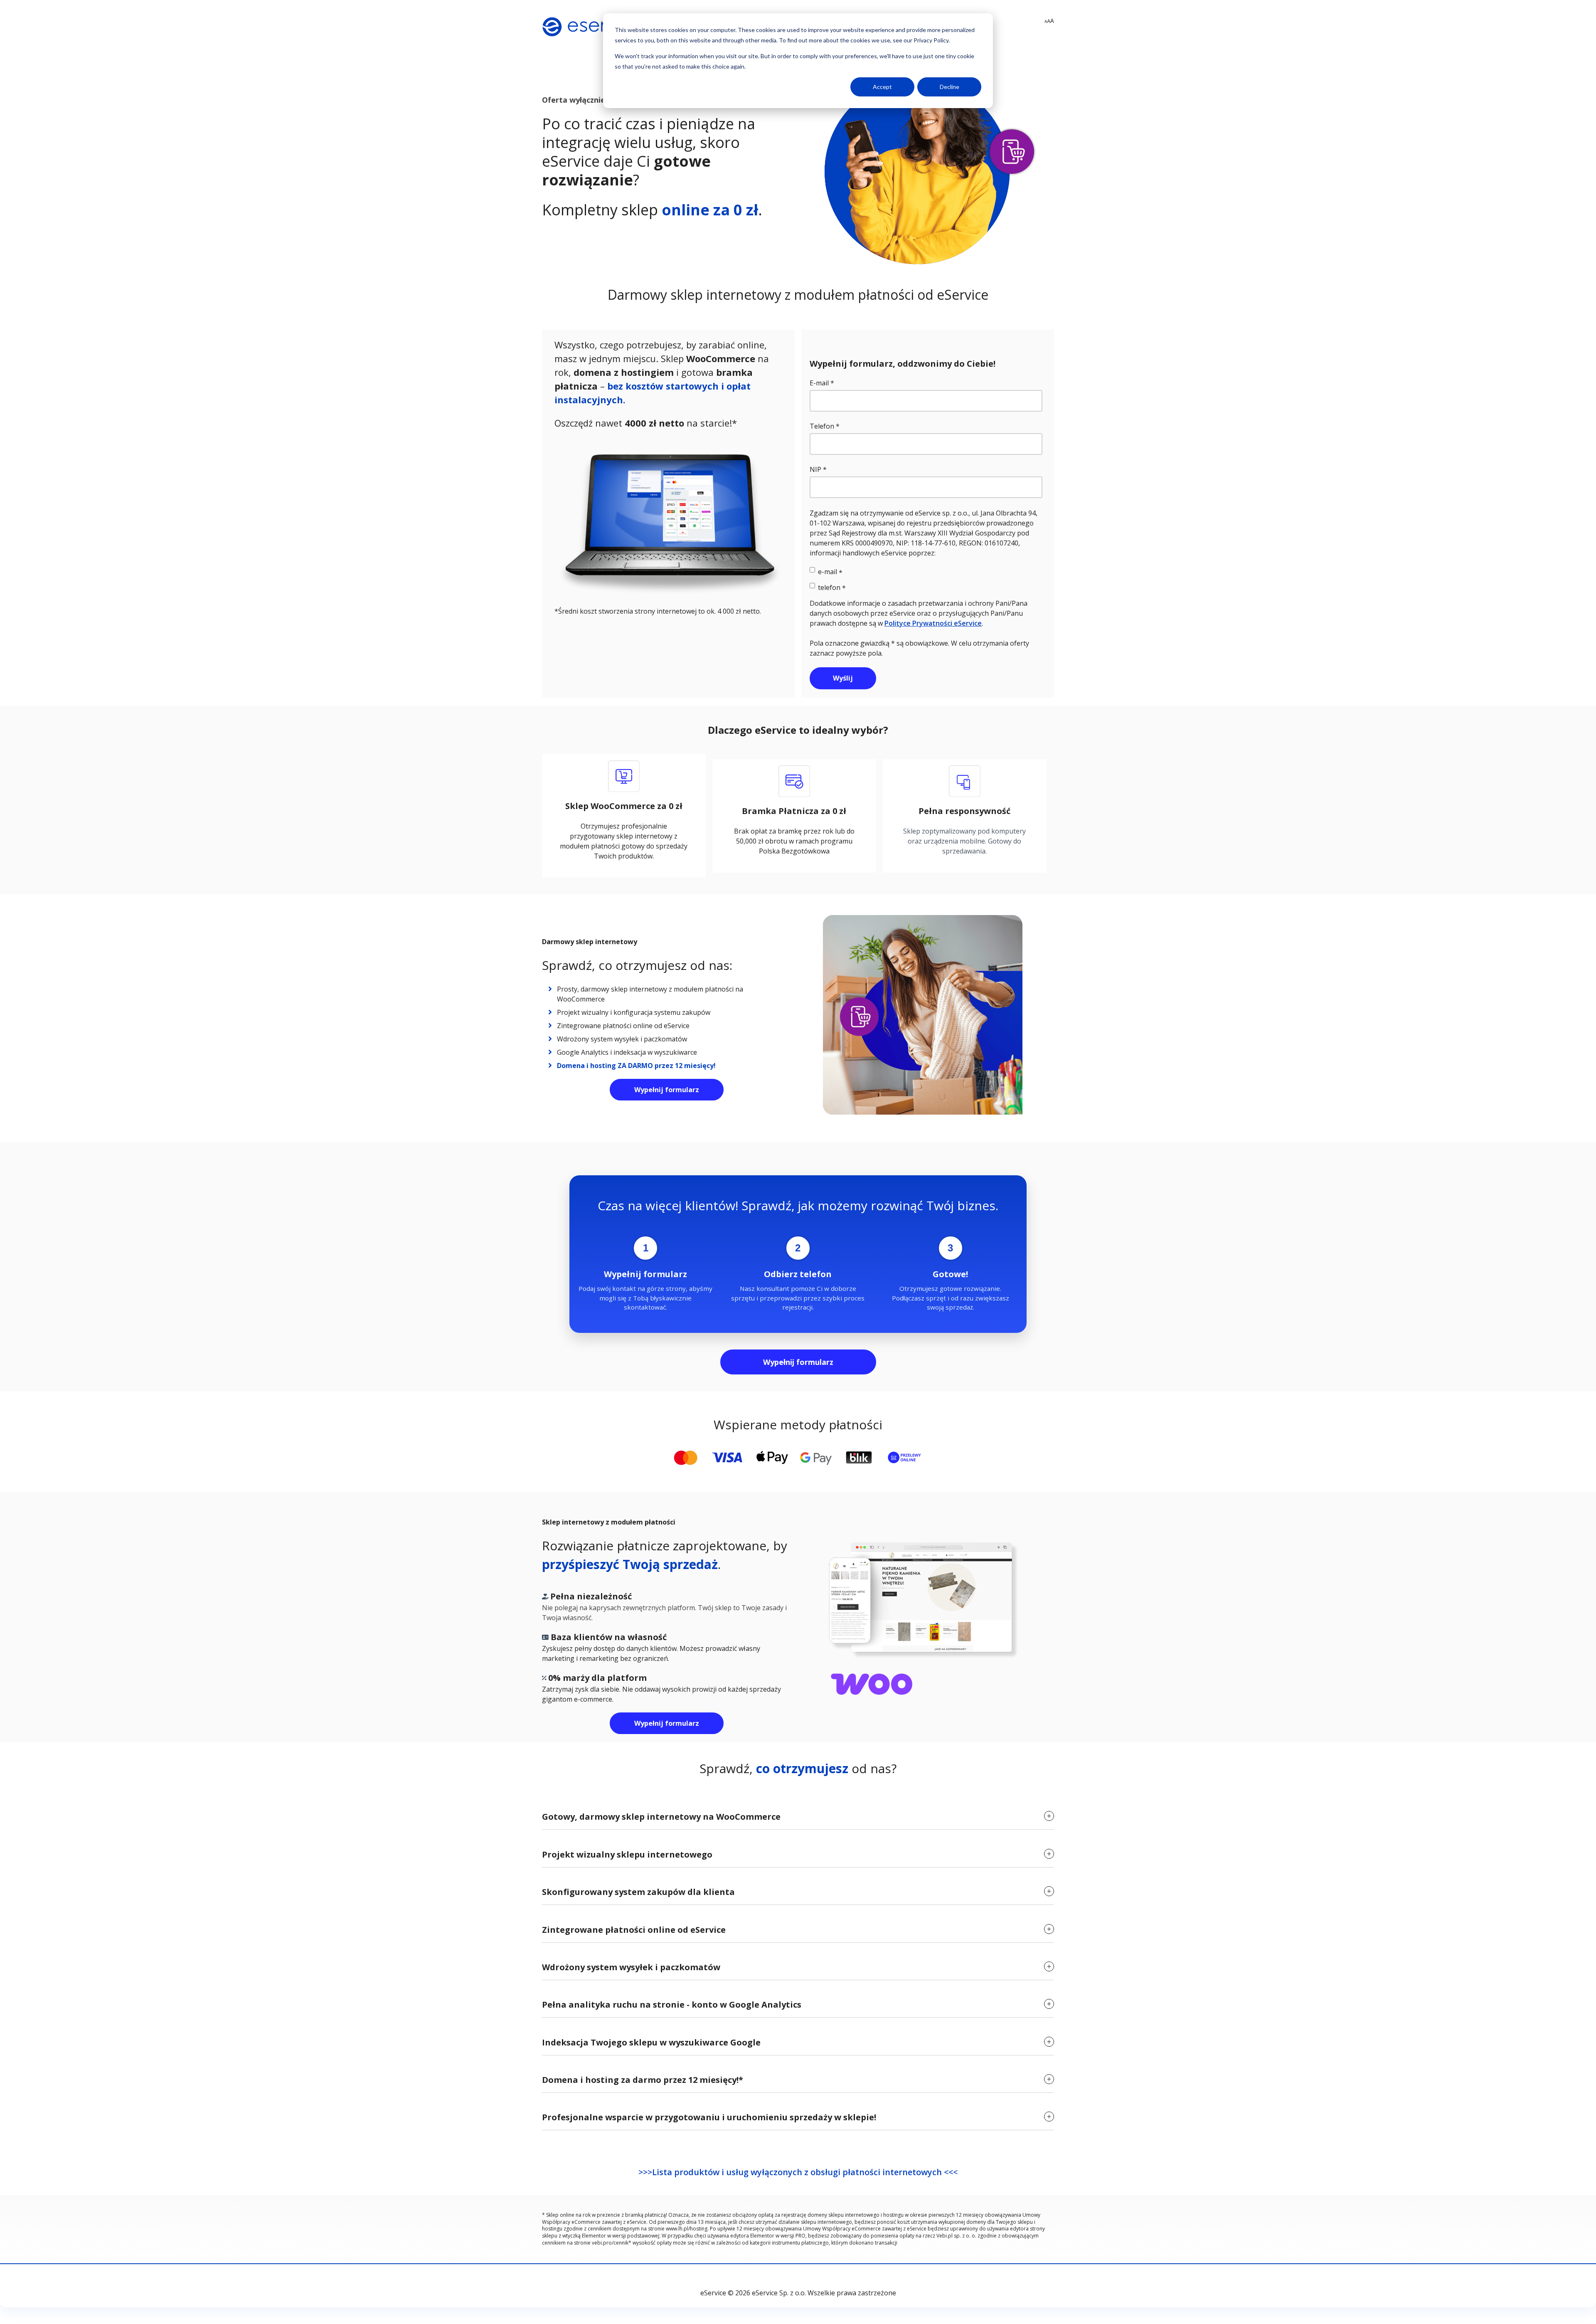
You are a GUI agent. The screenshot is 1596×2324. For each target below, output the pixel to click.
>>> (645, 2172)
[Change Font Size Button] (1049, 21)
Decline (949, 87)
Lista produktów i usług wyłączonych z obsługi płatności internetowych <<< (805, 2172)
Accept (882, 87)
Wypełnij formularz (667, 1090)
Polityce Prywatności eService (933, 623)
